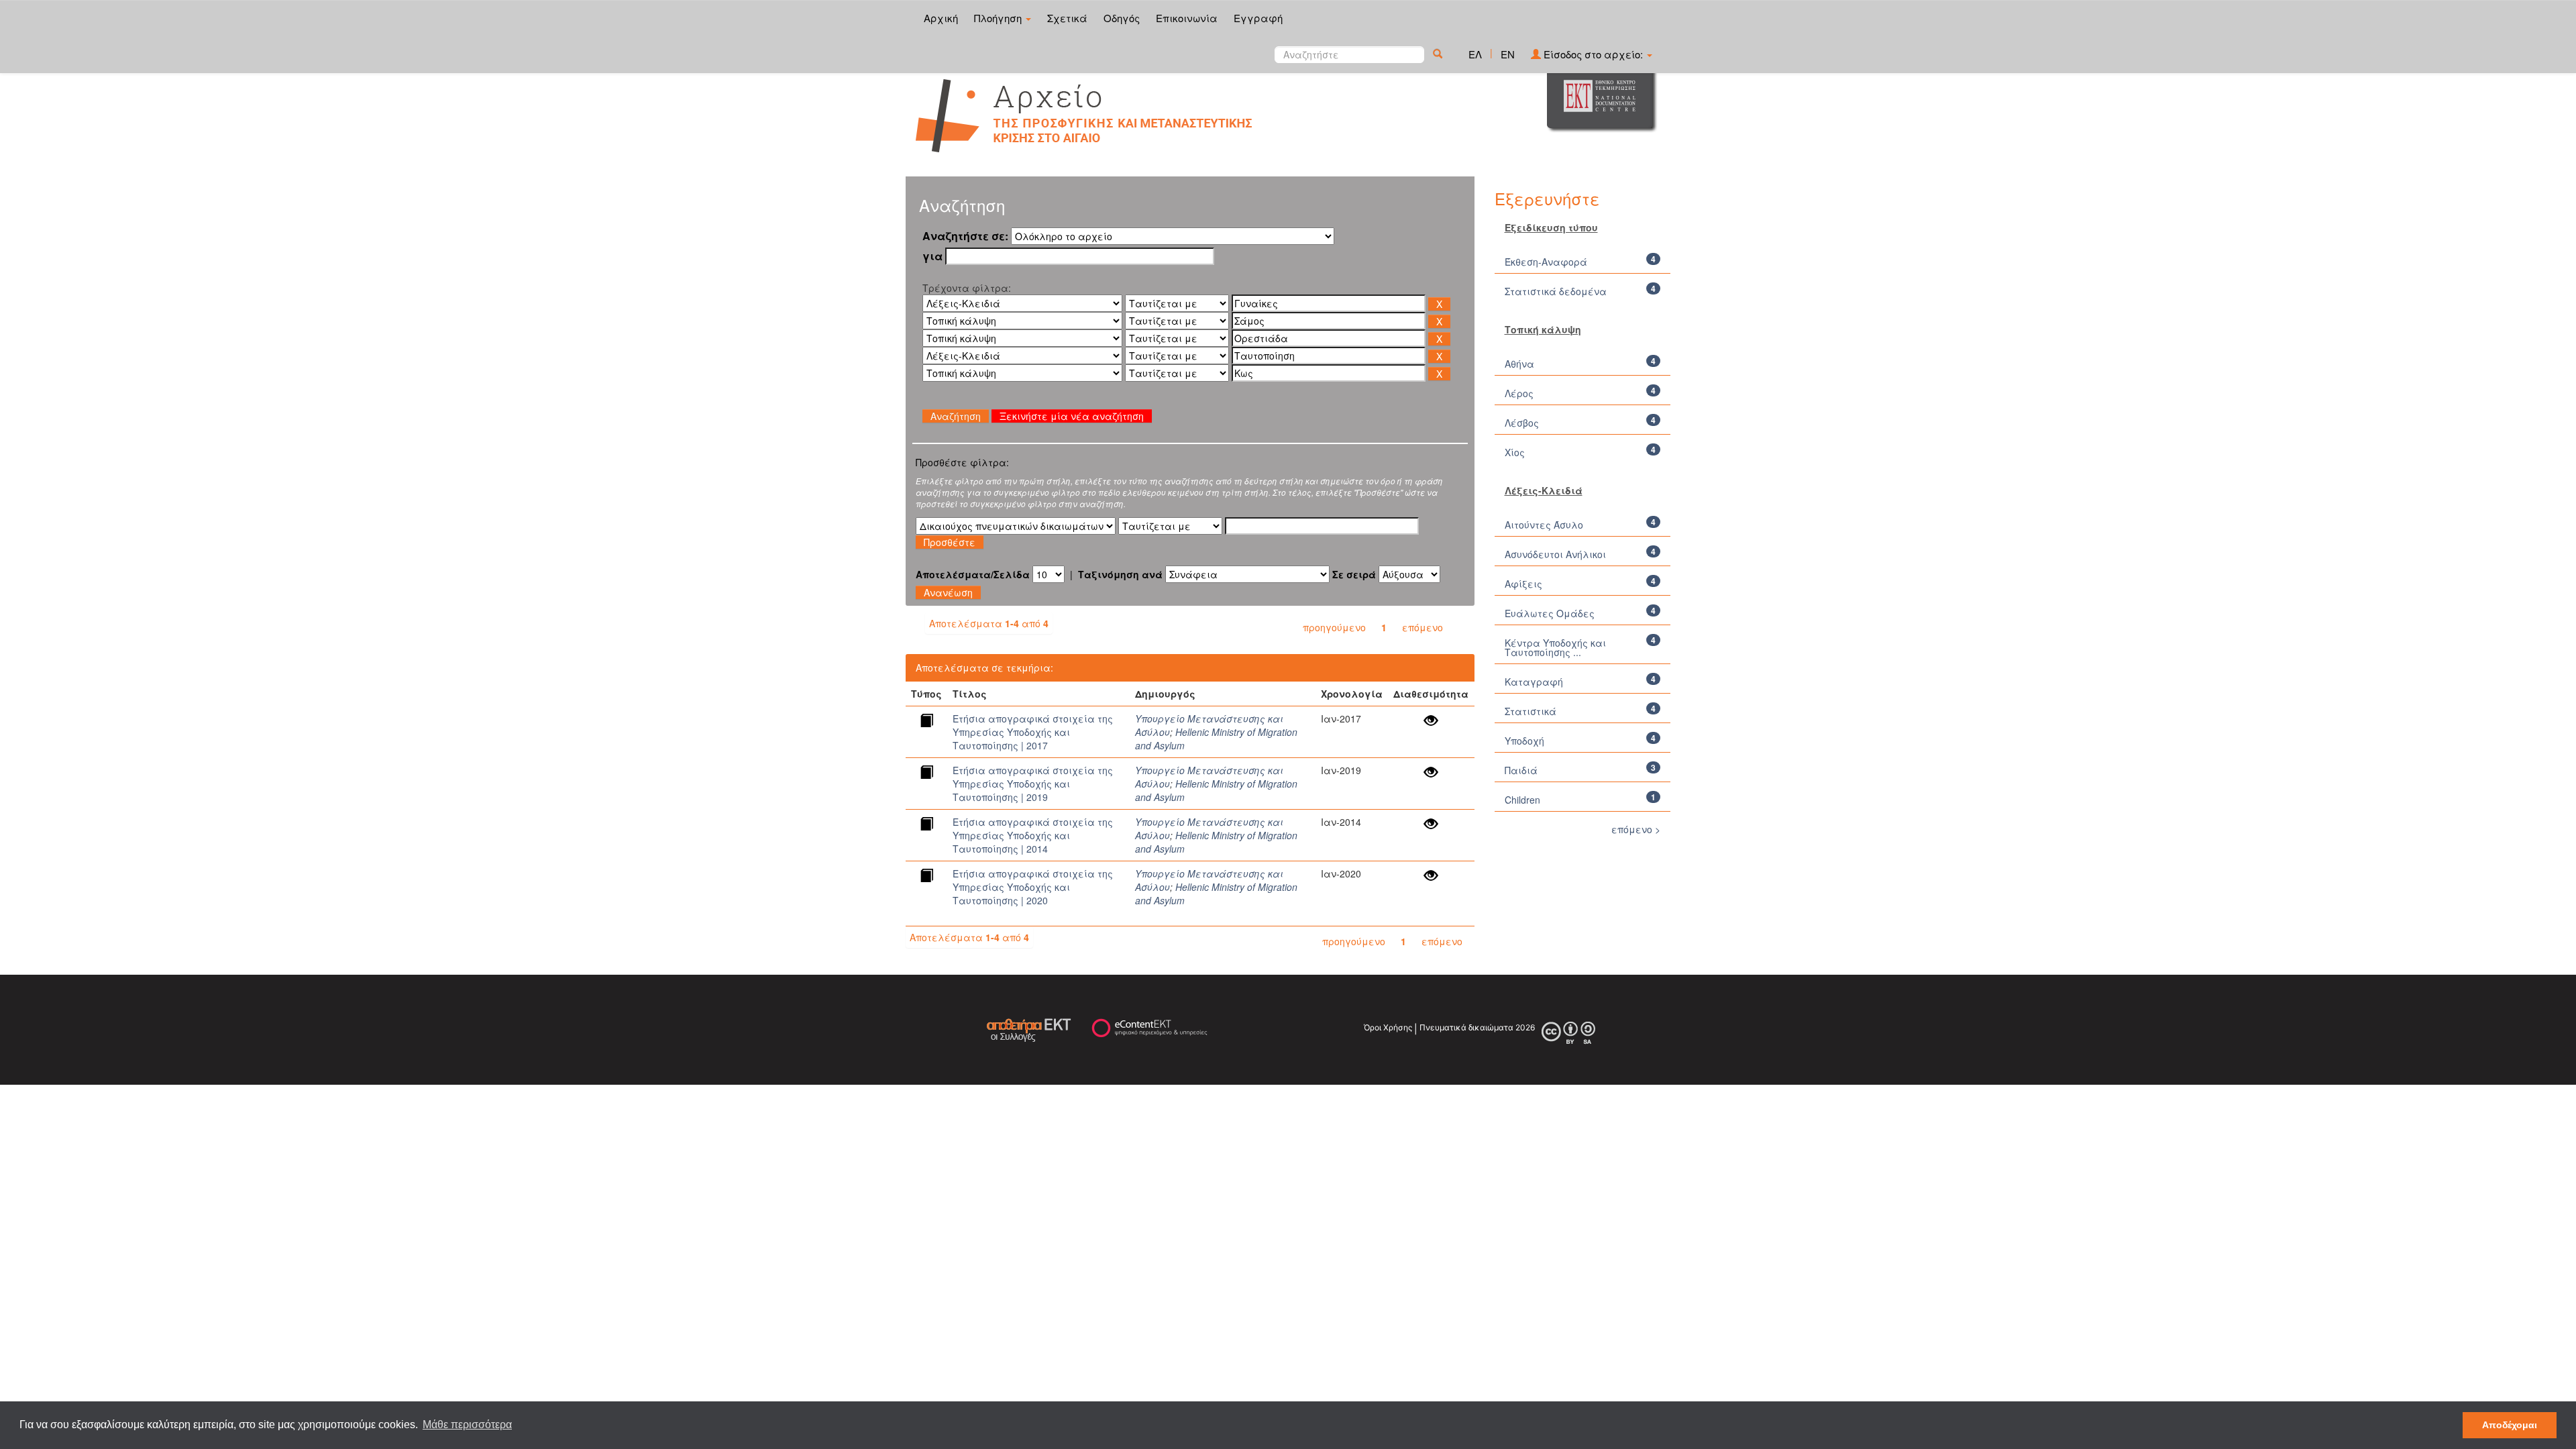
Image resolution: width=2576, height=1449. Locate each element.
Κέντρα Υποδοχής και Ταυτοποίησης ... (1555, 647)
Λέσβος (1522, 423)
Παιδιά (1521, 770)
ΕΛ (1475, 54)
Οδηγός (1122, 18)
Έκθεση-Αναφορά (1546, 262)
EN (1508, 54)
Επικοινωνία (1187, 18)
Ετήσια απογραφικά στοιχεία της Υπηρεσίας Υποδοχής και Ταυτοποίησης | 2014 (1033, 835)
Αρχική (941, 18)
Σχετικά (1067, 18)
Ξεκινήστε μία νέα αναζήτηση (1072, 416)
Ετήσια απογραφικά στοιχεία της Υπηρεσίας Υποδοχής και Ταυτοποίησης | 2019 (1033, 784)
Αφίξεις (1523, 584)
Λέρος (1519, 393)
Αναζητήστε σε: (965, 236)
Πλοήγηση (999, 18)
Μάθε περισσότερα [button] (467, 1425)
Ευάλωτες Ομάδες (1550, 613)
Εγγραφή (1258, 18)
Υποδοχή (1524, 741)
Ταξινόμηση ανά (1120, 574)
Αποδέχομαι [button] (2510, 1425)
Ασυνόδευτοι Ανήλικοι (1555, 554)
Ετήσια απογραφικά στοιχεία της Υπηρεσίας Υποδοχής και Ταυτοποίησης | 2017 (1033, 732)
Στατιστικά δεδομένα (1556, 291)
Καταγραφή (1534, 682)
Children (1522, 800)
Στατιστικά (1531, 711)
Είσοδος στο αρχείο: (1593, 54)
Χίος (1515, 452)
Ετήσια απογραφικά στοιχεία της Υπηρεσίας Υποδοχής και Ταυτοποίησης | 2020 (1033, 887)
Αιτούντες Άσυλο (1544, 525)
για (932, 256)
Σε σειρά (1354, 574)
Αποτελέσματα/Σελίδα (973, 574)
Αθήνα (1519, 364)
